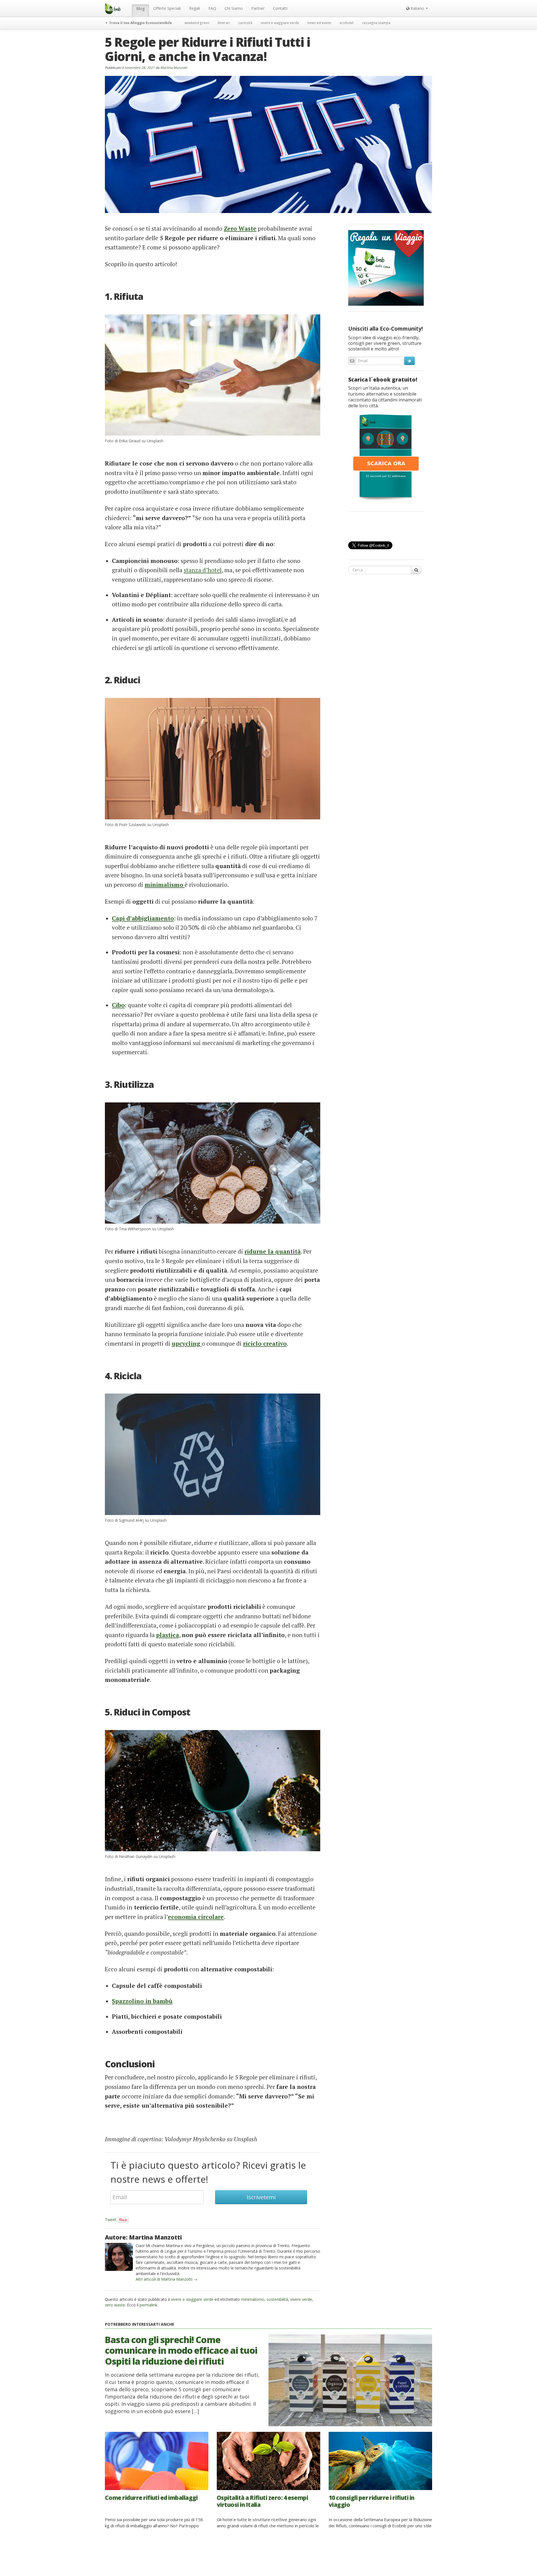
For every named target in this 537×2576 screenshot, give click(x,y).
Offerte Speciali (167, 8)
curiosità (245, 23)
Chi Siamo (234, 8)
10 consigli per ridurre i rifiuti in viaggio (372, 2501)
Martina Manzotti (174, 67)
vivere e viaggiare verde (280, 23)
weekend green (197, 23)
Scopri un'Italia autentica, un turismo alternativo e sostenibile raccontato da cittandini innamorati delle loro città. (385, 397)
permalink (148, 2305)
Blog (140, 9)
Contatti (280, 8)
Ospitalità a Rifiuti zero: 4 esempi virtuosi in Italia (262, 2501)
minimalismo (253, 2299)
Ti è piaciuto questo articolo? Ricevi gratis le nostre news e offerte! (208, 2172)
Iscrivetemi (261, 2197)
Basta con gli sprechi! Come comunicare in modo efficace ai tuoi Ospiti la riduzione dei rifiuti (181, 2350)
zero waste (115, 2305)
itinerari (224, 23)
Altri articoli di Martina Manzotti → (167, 2279)
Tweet (111, 2219)
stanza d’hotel (203, 570)
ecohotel (347, 23)
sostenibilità (277, 2299)
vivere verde (301, 2299)
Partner (258, 8)
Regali (195, 8)
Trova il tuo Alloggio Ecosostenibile (140, 23)
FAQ (212, 8)
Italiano (417, 8)
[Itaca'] (386, 457)
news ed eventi (319, 23)
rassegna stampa (376, 23)
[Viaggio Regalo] (386, 267)
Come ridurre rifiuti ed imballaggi (151, 2498)
